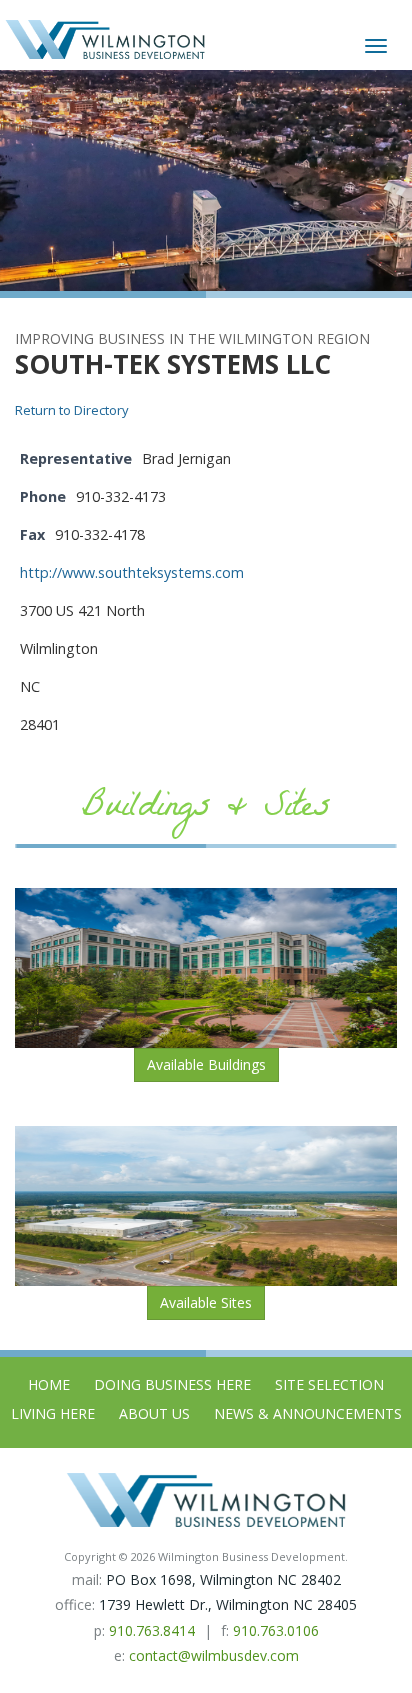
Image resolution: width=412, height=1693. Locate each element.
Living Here (53, 1413)
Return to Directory (72, 410)
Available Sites (206, 1302)
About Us (154, 1413)
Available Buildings (206, 1064)
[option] (206, 180)
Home (49, 1384)
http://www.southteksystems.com (132, 572)
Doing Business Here (172, 1384)
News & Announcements (308, 1413)
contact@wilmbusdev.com (214, 1655)
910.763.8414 (152, 1630)
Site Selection (329, 1384)
